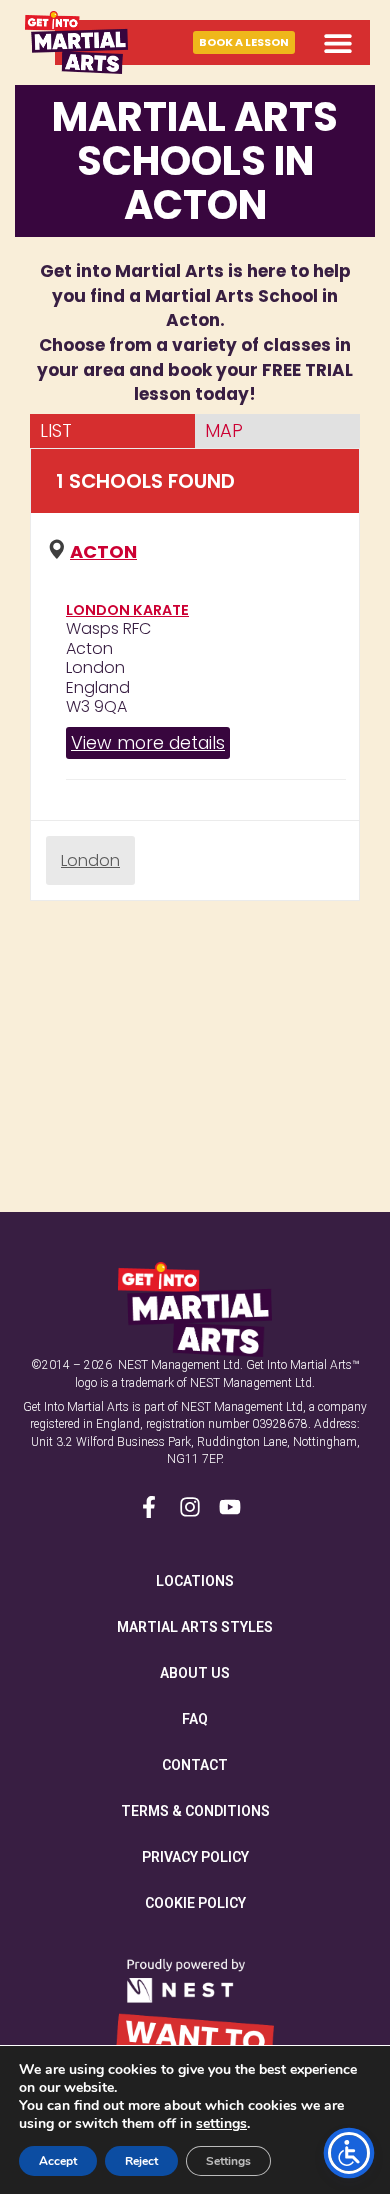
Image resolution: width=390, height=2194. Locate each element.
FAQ (195, 1719)
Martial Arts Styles (195, 1627)
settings (221, 2124)
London (90, 860)
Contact (195, 1765)
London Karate (127, 610)
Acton (103, 551)
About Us (195, 1673)
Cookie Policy (195, 1903)
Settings (228, 2161)
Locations (195, 1581)
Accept (58, 2161)
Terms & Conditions (195, 1811)
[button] (337, 42)
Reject (141, 2161)
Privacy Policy (195, 1857)
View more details (148, 742)
